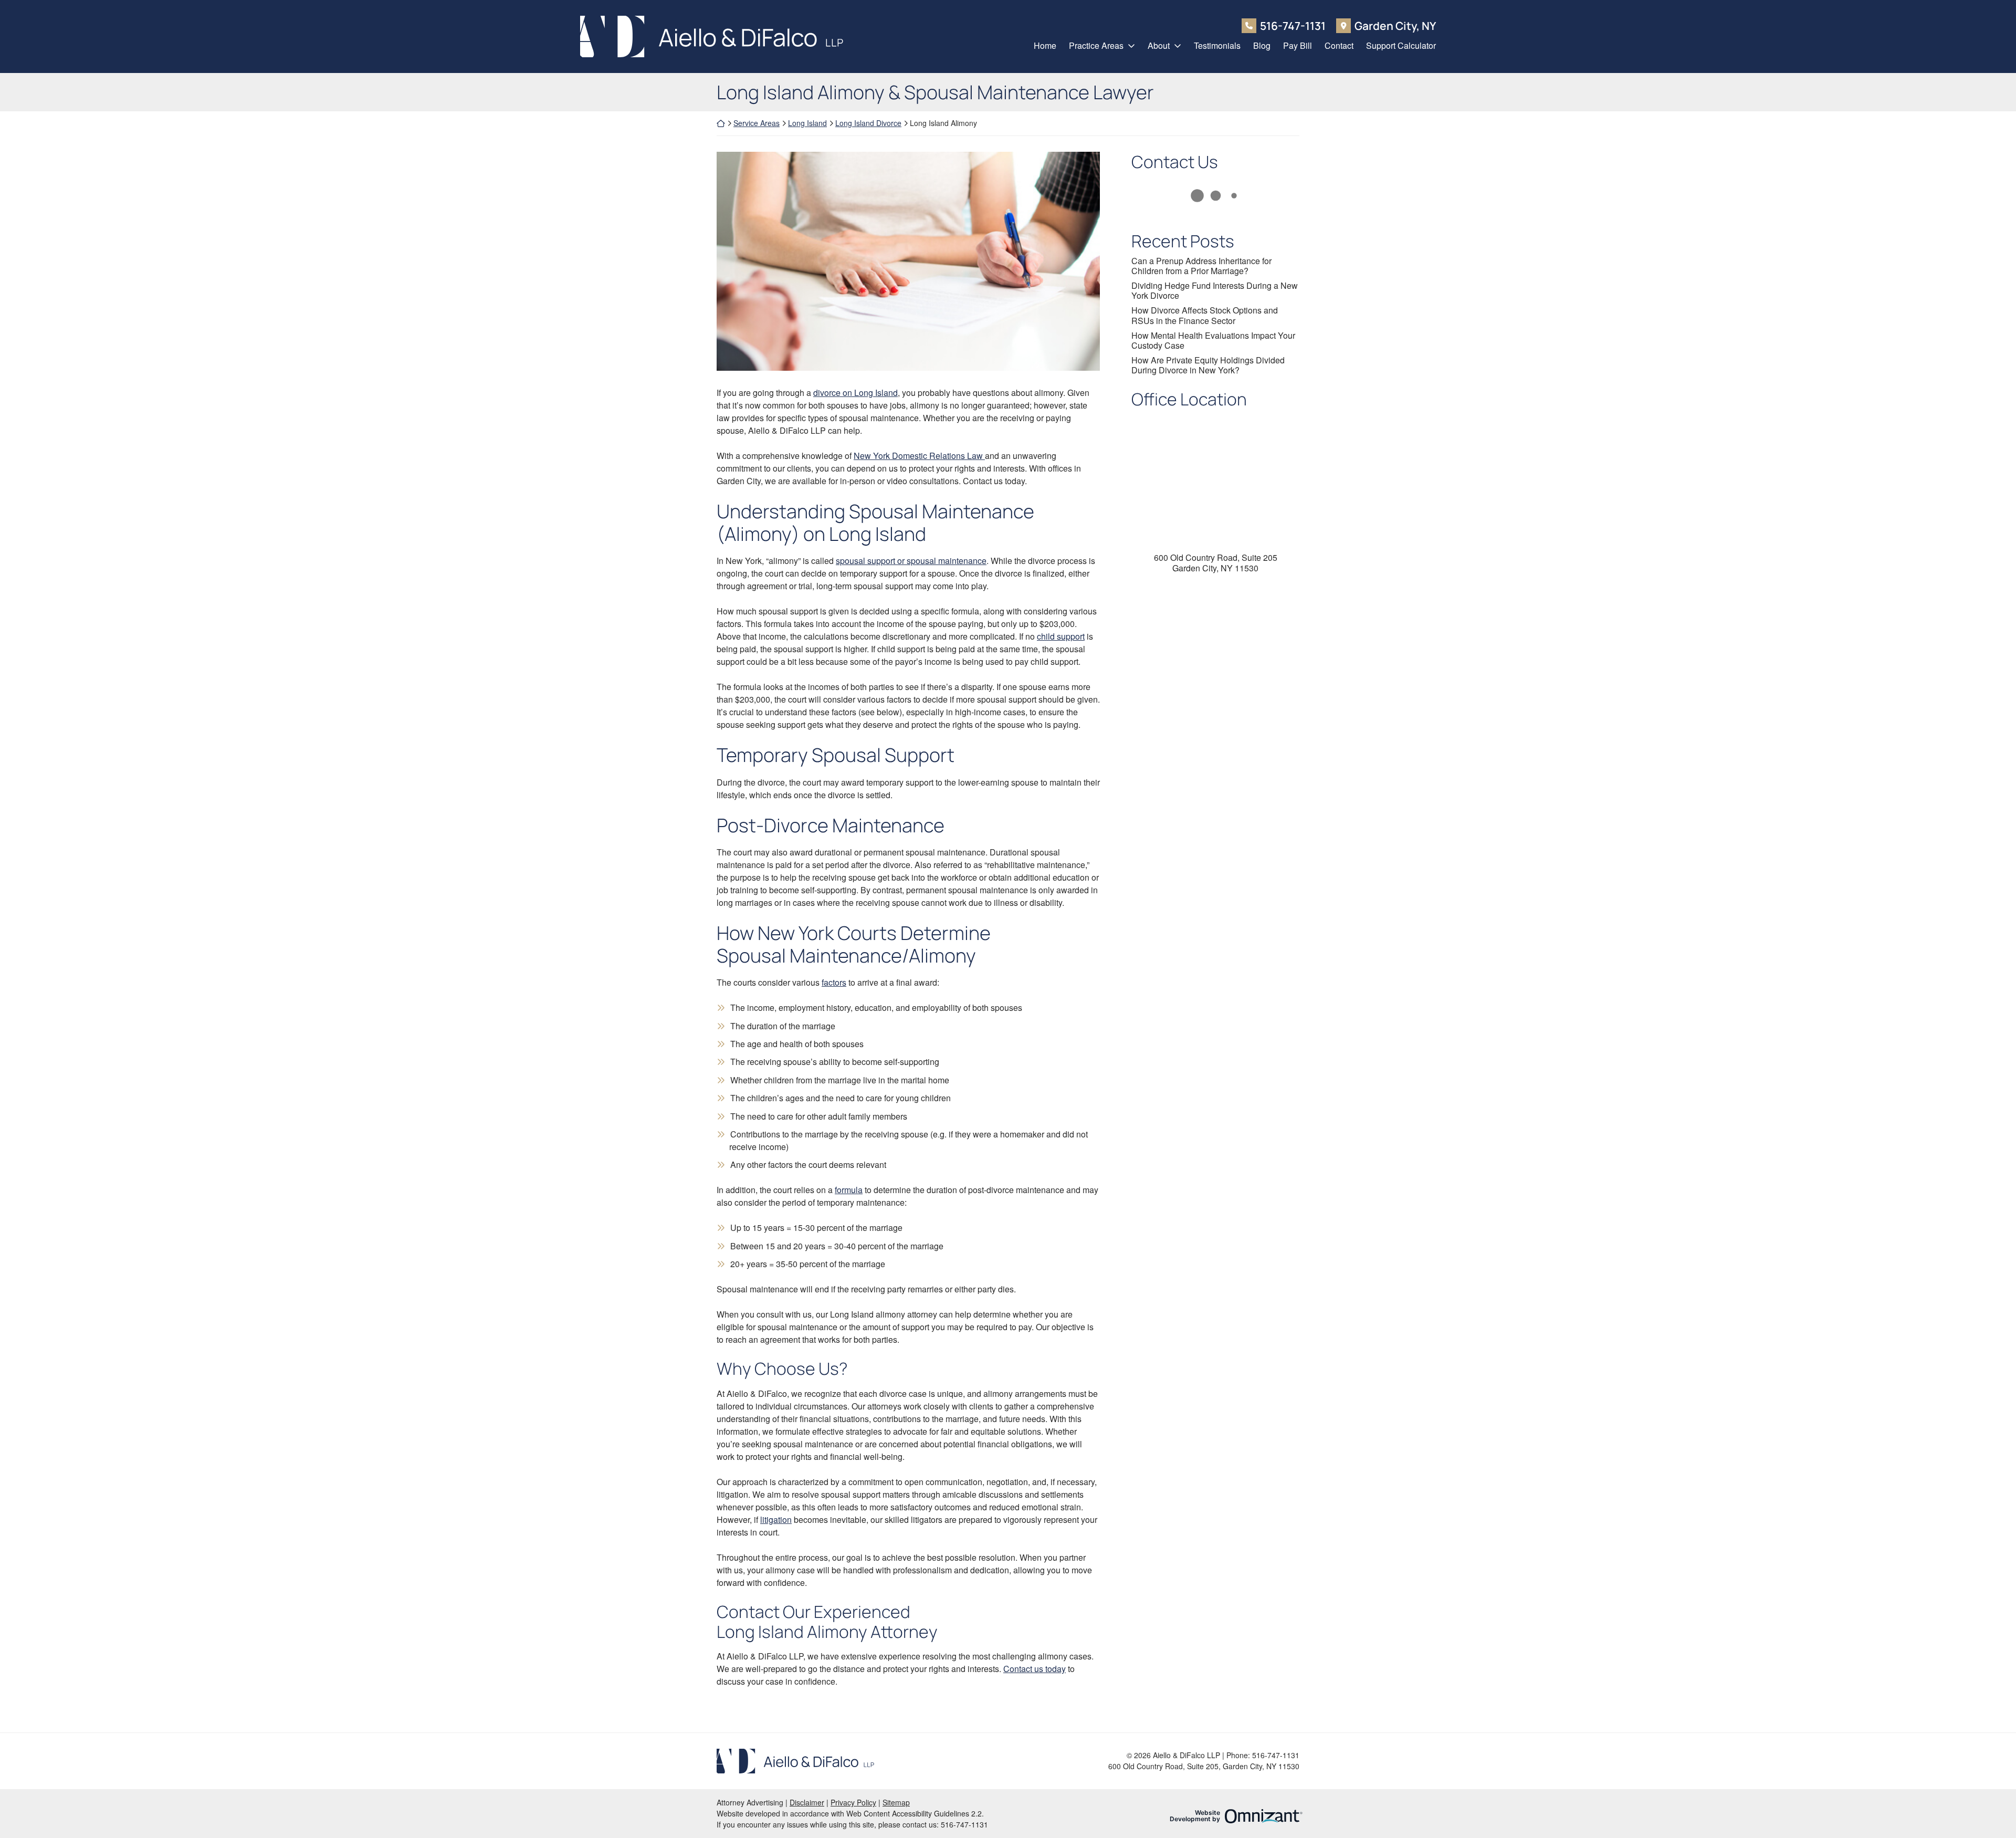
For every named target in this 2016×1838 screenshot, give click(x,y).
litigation (776, 1520)
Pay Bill (1298, 45)
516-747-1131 (1293, 25)
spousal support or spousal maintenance (911, 561)
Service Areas (757, 123)
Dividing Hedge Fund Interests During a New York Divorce (1215, 290)
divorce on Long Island (855, 393)
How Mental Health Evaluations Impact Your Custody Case (1213, 340)
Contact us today (1035, 1669)
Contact (1339, 45)
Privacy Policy (853, 1802)
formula (849, 1190)
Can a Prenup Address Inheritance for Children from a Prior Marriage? (1201, 266)
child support (1061, 636)
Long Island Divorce (868, 123)
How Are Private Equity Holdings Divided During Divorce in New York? (1208, 365)
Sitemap (896, 1802)
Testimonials (1217, 45)
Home (1045, 45)
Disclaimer (807, 1802)
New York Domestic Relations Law (919, 456)
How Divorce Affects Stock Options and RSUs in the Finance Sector (1205, 315)
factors (834, 982)
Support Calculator (1401, 45)
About (1159, 45)
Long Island (807, 123)
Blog (1262, 45)
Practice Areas (1096, 45)
